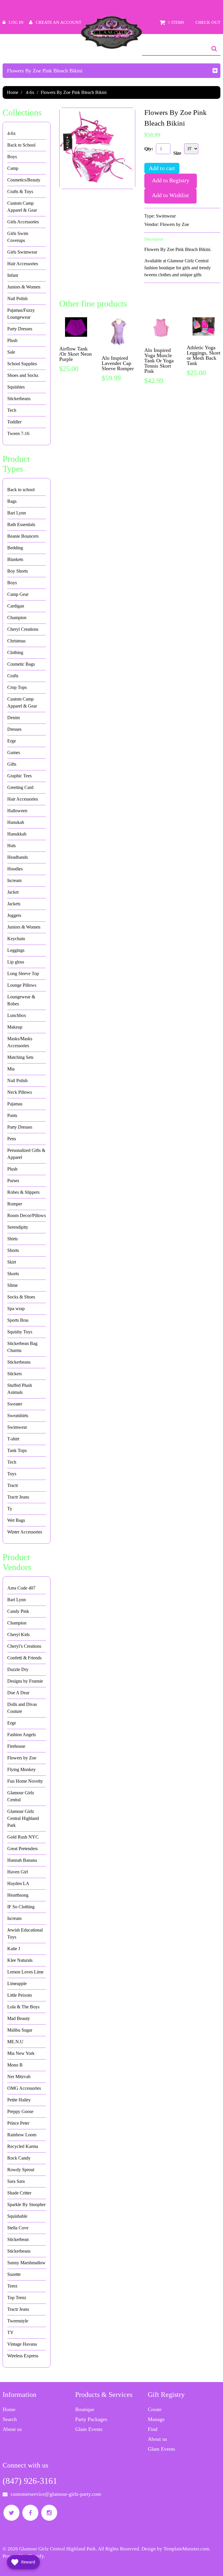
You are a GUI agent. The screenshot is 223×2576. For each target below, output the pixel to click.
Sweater (15, 1404)
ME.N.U (15, 2042)
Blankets (15, 559)
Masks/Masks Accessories (20, 1042)
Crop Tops (17, 687)
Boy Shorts (18, 571)
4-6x (30, 92)
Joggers (14, 915)
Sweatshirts (18, 1416)
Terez (12, 2286)
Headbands (18, 857)
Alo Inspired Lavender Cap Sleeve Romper (118, 363)
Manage (156, 2419)
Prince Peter (18, 2123)
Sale (11, 352)
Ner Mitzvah (19, 2077)
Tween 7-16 (18, 433)
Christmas (16, 641)
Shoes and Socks (23, 375)
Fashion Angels (21, 1735)
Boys (12, 157)
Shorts (13, 1250)
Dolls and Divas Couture (22, 1708)
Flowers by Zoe (175, 224)
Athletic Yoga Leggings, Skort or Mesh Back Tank (204, 355)
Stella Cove (18, 2228)
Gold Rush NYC (23, 1837)
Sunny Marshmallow (26, 2263)
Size (177, 153)
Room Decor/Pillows (27, 1215)
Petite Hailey (19, 2100)
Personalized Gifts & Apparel (26, 1154)
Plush (12, 340)
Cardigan (16, 606)
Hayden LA (18, 1883)
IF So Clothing (21, 1907)
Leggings (16, 950)
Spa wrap (16, 1309)
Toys (12, 1474)
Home (13, 92)
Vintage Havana (22, 2344)
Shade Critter (19, 2193)
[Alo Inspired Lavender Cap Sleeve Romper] (118, 332)
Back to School (21, 145)
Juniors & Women (24, 287)
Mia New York (21, 2053)
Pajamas (15, 1104)
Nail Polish (17, 299)
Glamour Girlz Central (21, 1796)
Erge (12, 741)
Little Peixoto (20, 1995)
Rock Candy (19, 2158)
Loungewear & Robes (21, 1000)
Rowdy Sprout (21, 2170)
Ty (10, 1509)
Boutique (85, 2409)
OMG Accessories (24, 2088)
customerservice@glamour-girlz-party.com (56, 2494)
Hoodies (15, 869)
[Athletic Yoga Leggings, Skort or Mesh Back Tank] (204, 327)
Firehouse (16, 1746)
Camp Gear (18, 594)
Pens (12, 1139)
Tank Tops (17, 1450)
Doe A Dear (18, 1693)
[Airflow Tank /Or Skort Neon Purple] (76, 327)
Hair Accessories (23, 264)
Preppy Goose (20, 2111)
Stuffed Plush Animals (20, 1389)
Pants (12, 1115)
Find (153, 2429)
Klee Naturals (20, 1960)
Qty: (149, 149)
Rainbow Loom (22, 2135)
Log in (16, 22)
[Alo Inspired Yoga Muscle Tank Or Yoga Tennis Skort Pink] (161, 328)
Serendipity (18, 1227)
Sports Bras (18, 1320)
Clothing (15, 652)
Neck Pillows (20, 1092)
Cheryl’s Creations (24, 1646)
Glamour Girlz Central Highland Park (23, 1818)
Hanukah (16, 822)
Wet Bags (16, 1520)
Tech (12, 410)
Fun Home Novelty (25, 1781)
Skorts (13, 1274)
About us (12, 2429)
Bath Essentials (21, 524)
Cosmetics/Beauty (24, 180)
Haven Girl (18, 1872)
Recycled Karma (23, 2146)
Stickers (15, 1374)
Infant (13, 275)
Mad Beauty (19, 2018)
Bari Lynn (17, 513)
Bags (12, 501)
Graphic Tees (19, 776)
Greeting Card (20, 787)
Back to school (21, 490)
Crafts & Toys (20, 191)
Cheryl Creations (23, 629)
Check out (208, 22)
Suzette (14, 2274)
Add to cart (162, 168)
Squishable (17, 2216)
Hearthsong (18, 1895)
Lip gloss (16, 962)
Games (14, 752)
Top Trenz (17, 2298)
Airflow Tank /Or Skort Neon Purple (75, 354)
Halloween (17, 811)
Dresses (14, 729)
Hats (11, 846)
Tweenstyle (18, 2321)
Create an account (59, 22)
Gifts (12, 764)
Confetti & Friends (24, 1658)
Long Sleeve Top (23, 973)
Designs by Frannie (25, 1681)
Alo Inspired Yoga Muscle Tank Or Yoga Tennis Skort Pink (159, 361)
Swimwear (166, 216)
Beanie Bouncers (23, 536)
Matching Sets (20, 1057)
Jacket (13, 892)
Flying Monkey (21, 1769)
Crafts (13, 676)
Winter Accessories (25, 1532)
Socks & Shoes (21, 1297)
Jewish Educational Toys (25, 1933)
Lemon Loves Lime (25, 1972)
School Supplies (22, 364)
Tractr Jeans (18, 1497)
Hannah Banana (22, 1860)
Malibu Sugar (20, 2030)
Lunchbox (17, 1015)
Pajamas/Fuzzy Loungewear (21, 314)
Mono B (15, 2065)
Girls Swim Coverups (18, 237)
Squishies (16, 387)
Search (10, 2419)
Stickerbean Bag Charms (22, 1347)
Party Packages (91, 2419)
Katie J (14, 1949)
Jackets (14, 904)
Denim (14, 718)
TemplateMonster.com (186, 2549)
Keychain (16, 939)
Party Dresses (20, 329)
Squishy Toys (20, 1332)
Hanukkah (17, 834)
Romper (15, 1204)
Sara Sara (16, 2181)
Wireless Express (23, 2356)
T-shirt (13, 1439)
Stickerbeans (19, 399)
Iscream (14, 880)
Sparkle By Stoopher (26, 2204)
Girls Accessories (23, 222)
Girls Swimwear (22, 252)
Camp (13, 168)
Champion (17, 618)
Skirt (12, 1262)
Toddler (14, 422)
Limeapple (17, 1983)
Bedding (15, 548)
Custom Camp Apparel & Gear (22, 207)
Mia (11, 1069)
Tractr (13, 1485)
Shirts (12, 1239)
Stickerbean (18, 2239)
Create (155, 2409)
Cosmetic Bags (21, 664)
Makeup (15, 1027)
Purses (13, 1181)
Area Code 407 (21, 1588)
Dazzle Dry (18, 1669)
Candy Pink (18, 1611)
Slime (12, 1285)
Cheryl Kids (18, 1635)
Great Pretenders (23, 1849)
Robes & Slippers (23, 1192)
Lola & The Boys (23, 2007)
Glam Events (89, 2429)
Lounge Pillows (22, 985)
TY (10, 2332)
